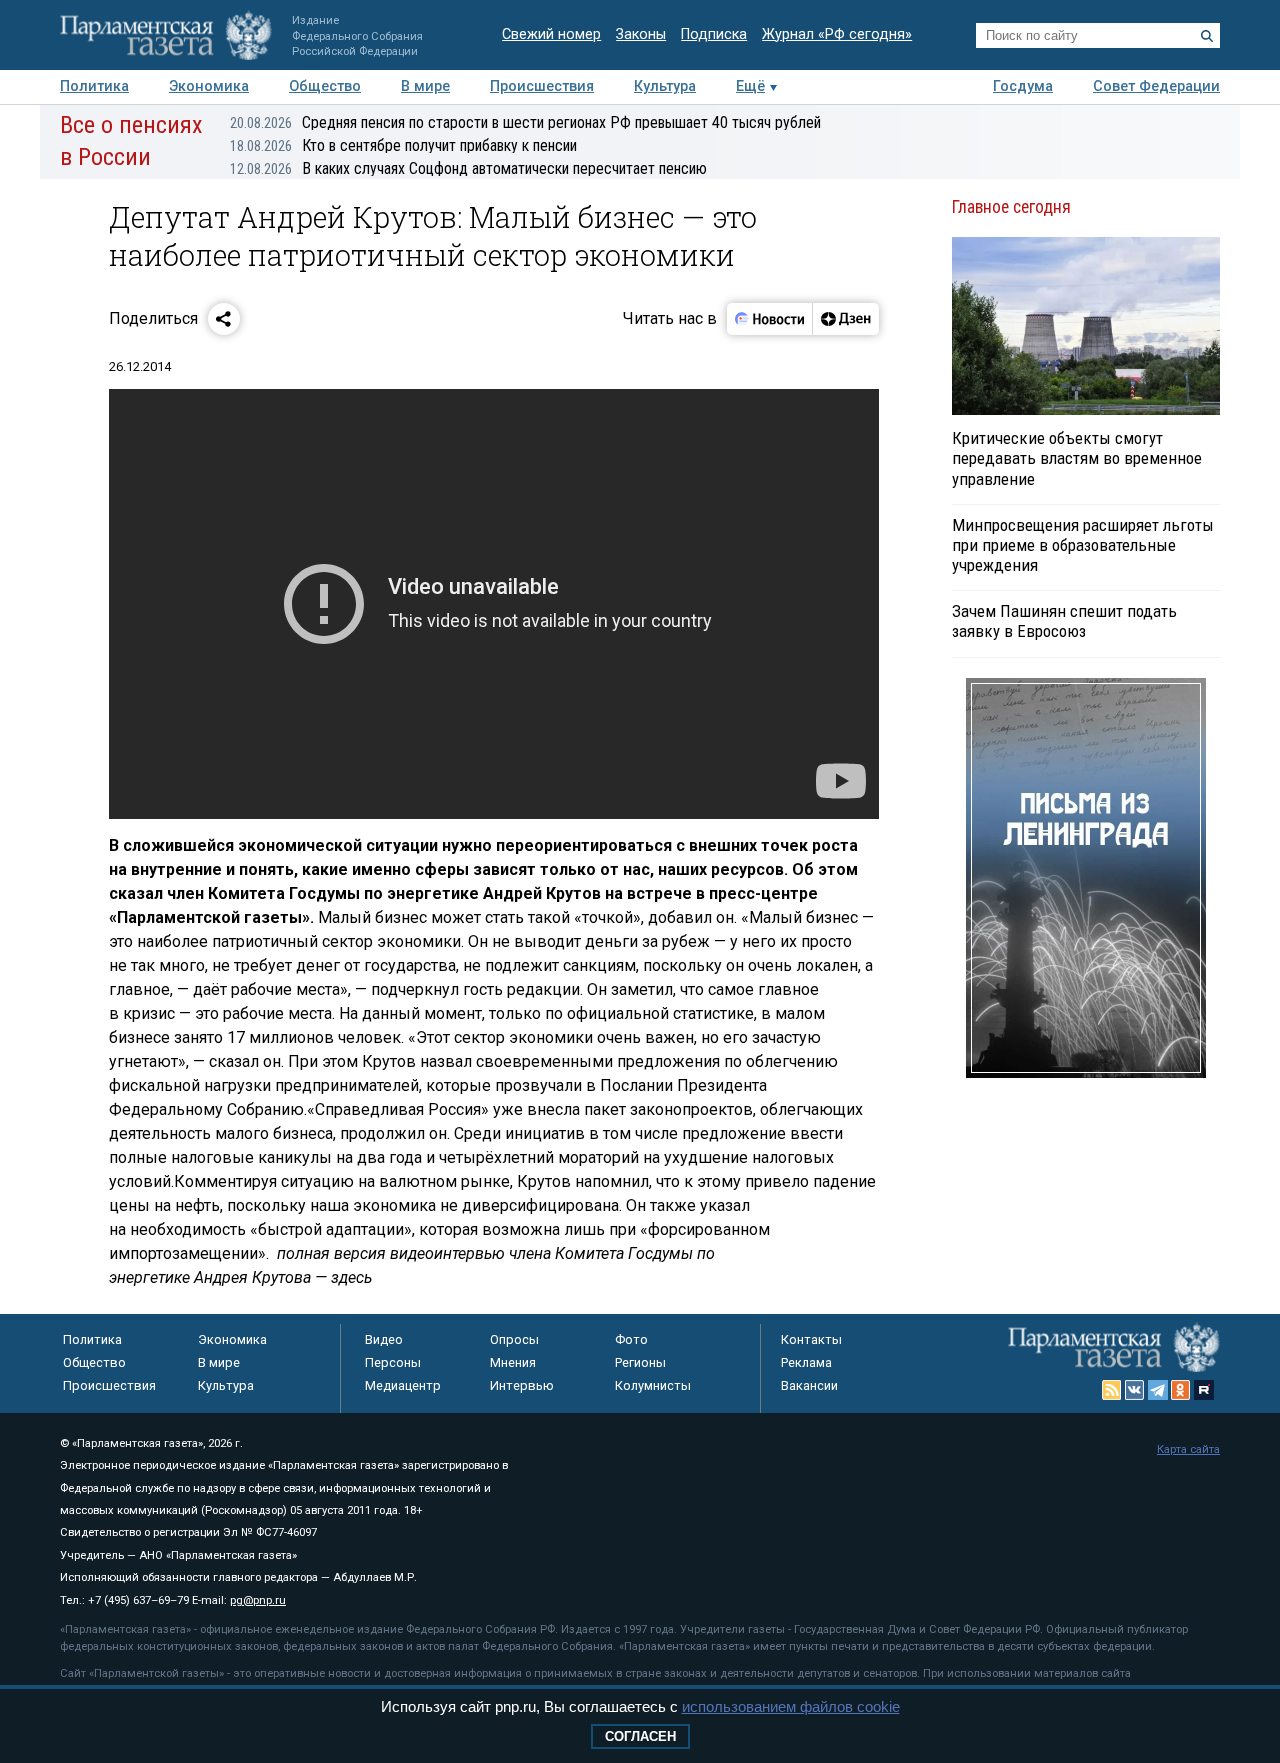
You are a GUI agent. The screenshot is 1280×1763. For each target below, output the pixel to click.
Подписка (714, 34)
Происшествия (542, 86)
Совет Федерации (1156, 86)
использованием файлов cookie (791, 1706)
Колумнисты (653, 1385)
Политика (94, 86)
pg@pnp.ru (258, 1600)
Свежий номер (551, 34)
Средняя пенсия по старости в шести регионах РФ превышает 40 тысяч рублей (525, 122)
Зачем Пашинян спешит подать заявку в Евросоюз (1064, 621)
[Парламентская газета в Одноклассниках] (1181, 1390)
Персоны (393, 1362)
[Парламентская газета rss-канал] (1112, 1390)
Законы (641, 34)
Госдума (1023, 86)
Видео (384, 1339)
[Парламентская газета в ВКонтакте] (1135, 1390)
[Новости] (770, 319)
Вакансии (809, 1385)
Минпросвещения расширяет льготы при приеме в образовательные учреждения (1083, 545)
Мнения (513, 1362)
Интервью (522, 1385)
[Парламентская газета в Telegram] (1158, 1390)
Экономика (209, 86)
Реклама (806, 1362)
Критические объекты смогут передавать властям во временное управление (1077, 458)
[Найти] (1207, 36)
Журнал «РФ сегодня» (837, 34)
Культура (665, 86)
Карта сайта (1188, 1449)
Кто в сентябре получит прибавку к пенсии (403, 145)
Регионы (640, 1362)
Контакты (811, 1339)
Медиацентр (403, 1385)
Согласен (640, 1736)
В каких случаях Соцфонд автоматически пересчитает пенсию (468, 168)
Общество (325, 86)
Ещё (750, 86)
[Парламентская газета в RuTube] (1204, 1390)
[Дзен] (845, 319)
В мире (425, 86)
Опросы (514, 1339)
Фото (631, 1339)
